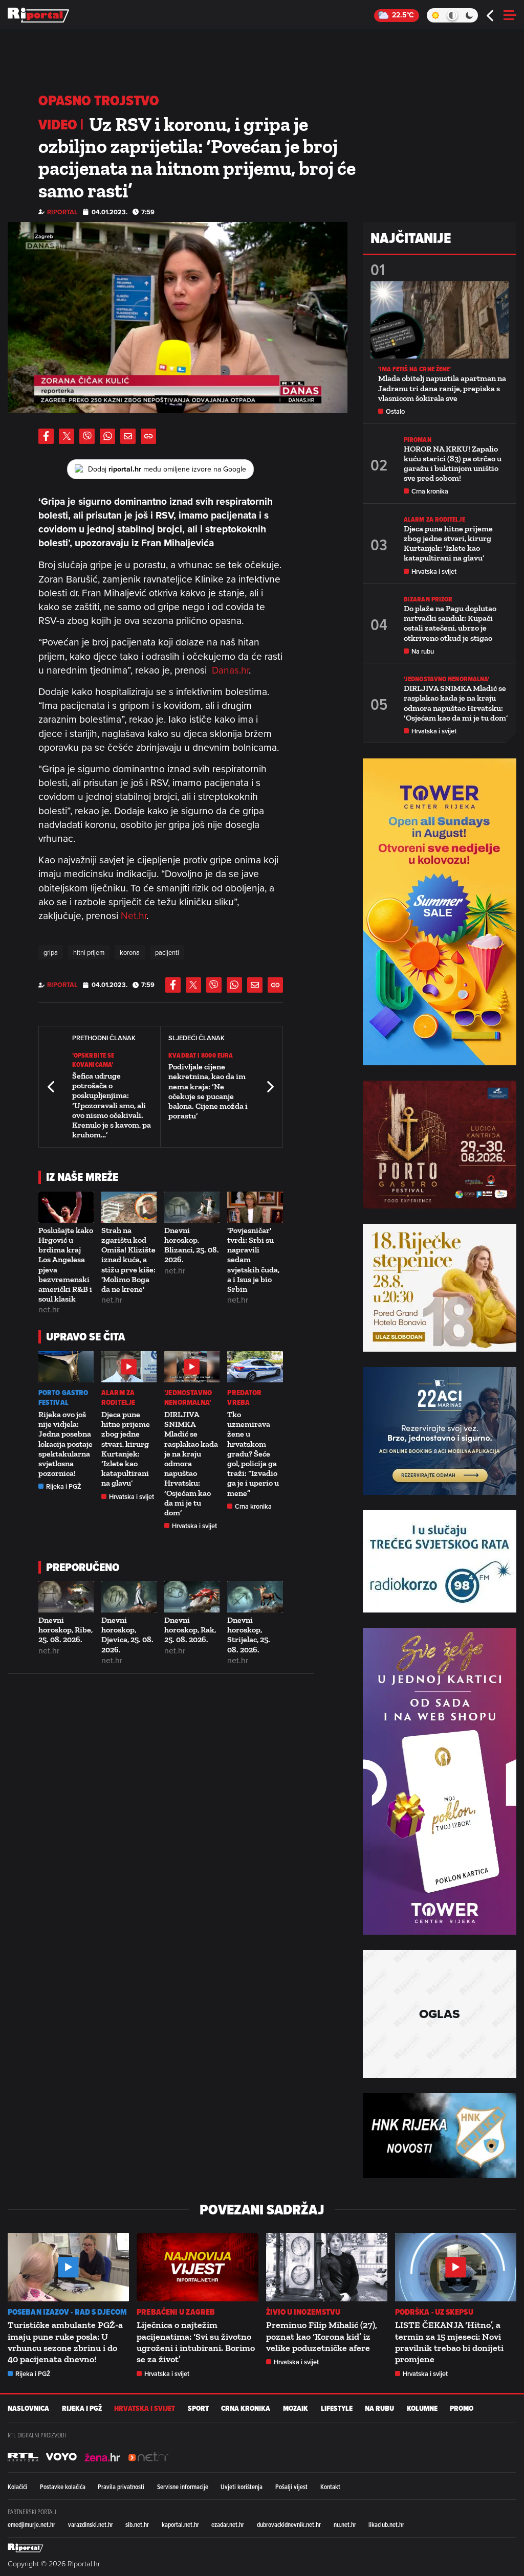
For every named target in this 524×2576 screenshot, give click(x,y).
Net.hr (134, 915)
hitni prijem (89, 952)
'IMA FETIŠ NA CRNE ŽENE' (414, 369)
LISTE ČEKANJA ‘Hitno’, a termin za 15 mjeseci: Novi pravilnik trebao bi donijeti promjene (449, 2342)
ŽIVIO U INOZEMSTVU (303, 2312)
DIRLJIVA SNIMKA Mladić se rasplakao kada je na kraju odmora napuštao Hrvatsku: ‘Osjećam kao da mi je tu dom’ (191, 1463)
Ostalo (395, 411)
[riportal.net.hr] (26, 2548)
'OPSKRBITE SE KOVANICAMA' (93, 1060)
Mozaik (296, 2409)
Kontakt (330, 2487)
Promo (462, 2409)
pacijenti (167, 952)
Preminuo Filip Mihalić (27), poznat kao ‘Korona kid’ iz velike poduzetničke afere (322, 2336)
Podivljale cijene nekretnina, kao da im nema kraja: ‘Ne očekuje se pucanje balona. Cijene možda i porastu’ (208, 1091)
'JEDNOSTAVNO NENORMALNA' (188, 1398)
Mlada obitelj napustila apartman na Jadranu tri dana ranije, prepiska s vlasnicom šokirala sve (442, 388)
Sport (198, 2409)
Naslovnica (28, 2409)
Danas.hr (230, 670)
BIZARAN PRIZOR (428, 599)
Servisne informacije (183, 2487)
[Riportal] (38, 15)
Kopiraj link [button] (148, 436)
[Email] (128, 436)
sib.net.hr (137, 2524)
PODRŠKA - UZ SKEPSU (434, 2312)
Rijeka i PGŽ (64, 1486)
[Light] (435, 15)
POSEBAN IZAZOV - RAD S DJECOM (67, 2312)
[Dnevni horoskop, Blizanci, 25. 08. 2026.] (192, 1207)
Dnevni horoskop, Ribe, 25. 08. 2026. (65, 1630)
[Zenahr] (102, 2457)
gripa (51, 952)
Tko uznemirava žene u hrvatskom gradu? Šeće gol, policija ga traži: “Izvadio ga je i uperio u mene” (253, 1454)
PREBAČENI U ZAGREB (176, 2312)
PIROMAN (418, 440)
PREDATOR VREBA (244, 1398)
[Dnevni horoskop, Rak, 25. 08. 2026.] (192, 1597)
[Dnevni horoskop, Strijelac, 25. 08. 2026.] (255, 1597)
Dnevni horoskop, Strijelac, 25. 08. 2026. (249, 1635)
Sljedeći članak (270, 1087)
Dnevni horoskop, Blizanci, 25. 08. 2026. (192, 1245)
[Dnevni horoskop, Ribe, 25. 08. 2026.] (66, 1597)
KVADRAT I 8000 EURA (201, 1055)
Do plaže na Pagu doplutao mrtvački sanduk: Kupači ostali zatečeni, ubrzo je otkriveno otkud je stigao (450, 623)
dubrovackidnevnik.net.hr (289, 2524)
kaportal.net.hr (180, 2524)
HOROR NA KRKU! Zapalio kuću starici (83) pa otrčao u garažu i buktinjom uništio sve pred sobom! (453, 464)
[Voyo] (61, 2457)
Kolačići (17, 2487)
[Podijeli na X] (67, 436)
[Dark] (470, 15)
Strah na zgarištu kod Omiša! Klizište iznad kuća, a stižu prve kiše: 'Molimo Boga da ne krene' (128, 1260)
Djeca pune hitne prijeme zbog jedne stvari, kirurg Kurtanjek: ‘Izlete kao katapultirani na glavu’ (126, 1449)
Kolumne (422, 2409)
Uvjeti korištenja (242, 2487)
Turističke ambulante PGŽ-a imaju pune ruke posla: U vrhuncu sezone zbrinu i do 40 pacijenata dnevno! (65, 2342)
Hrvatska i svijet (132, 1497)
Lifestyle (337, 2409)
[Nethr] (148, 2457)
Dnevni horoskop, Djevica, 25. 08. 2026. (127, 1635)
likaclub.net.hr (386, 2524)
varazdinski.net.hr (91, 2524)
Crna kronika (253, 1506)
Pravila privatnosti (121, 2487)
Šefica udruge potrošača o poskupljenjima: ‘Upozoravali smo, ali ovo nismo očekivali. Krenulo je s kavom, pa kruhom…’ (112, 1105)
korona (130, 952)
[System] (452, 15)
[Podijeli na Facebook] (46, 436)
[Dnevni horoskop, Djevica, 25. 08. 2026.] (129, 1597)
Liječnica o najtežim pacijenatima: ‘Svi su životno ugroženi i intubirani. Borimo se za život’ (196, 2342)
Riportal (62, 212)
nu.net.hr (345, 2524)
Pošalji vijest (291, 2487)
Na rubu (423, 651)
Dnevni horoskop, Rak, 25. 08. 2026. (190, 1630)
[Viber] (87, 436)
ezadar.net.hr (228, 2524)
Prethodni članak (52, 1087)
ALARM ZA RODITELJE (118, 1398)
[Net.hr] (23, 2457)
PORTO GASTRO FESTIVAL (63, 1398)
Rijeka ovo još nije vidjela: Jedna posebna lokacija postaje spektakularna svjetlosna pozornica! (65, 1444)
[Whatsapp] (107, 436)
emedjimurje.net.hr (31, 2524)
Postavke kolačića (63, 2487)
